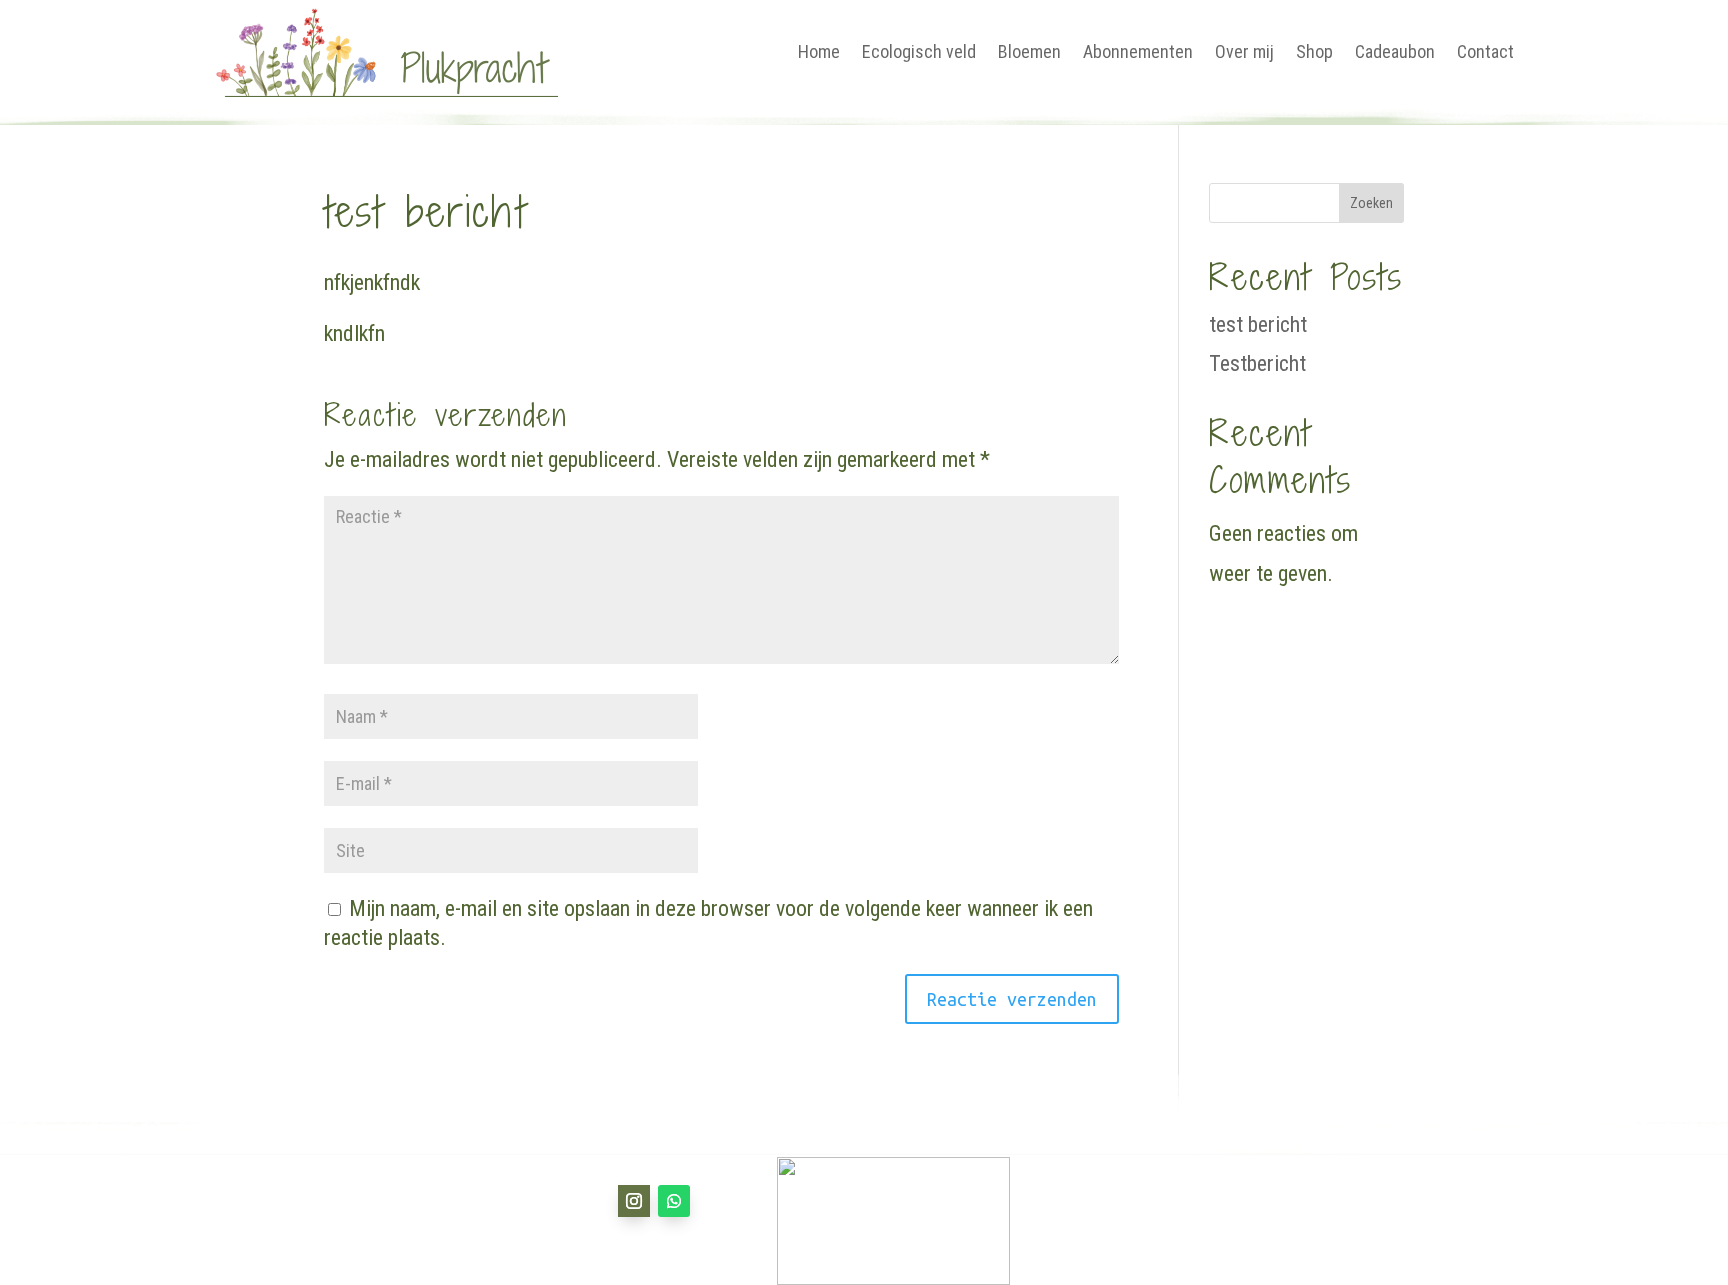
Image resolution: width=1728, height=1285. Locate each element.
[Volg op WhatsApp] (674, 1201)
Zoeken (1371, 203)
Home (819, 51)
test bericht (1258, 324)
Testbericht (1257, 363)
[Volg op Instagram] (634, 1201)
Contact (1485, 51)
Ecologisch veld (919, 51)
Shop (1314, 51)
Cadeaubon (1395, 51)
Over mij (1244, 51)
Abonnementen (1138, 51)
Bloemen (1029, 51)
